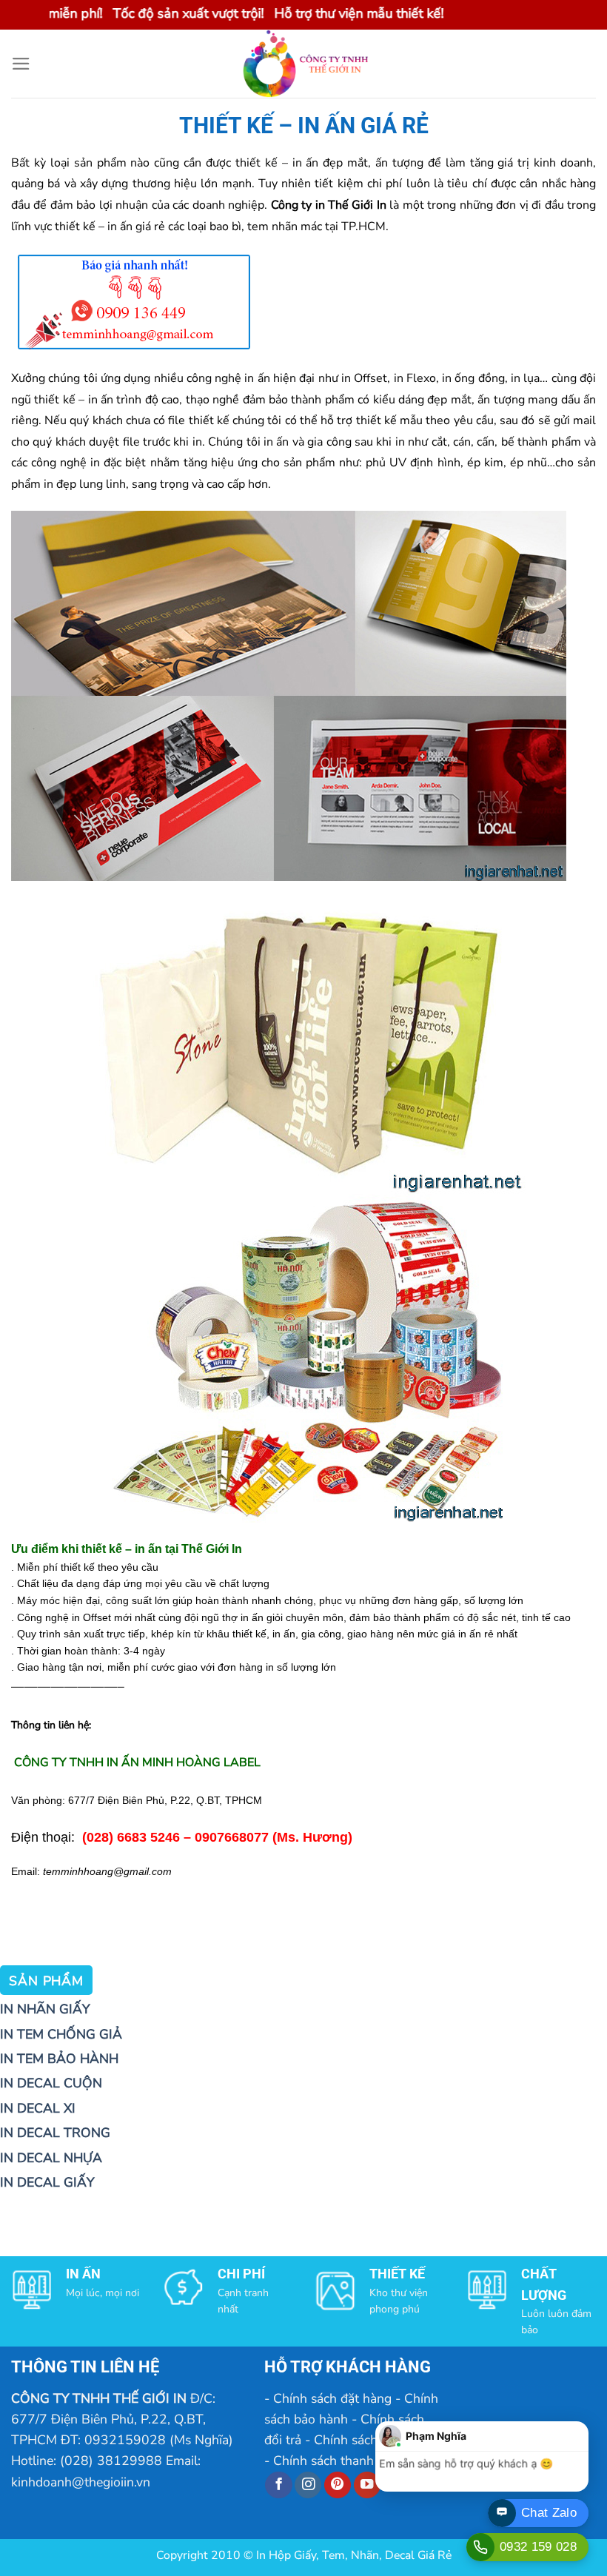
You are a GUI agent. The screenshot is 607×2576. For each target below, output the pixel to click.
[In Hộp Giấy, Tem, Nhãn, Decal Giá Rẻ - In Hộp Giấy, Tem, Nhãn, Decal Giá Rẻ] (303, 64)
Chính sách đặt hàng (332, 2398)
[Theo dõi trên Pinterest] (338, 2485)
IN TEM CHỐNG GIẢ (61, 2034)
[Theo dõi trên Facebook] (278, 2485)
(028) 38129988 (111, 2461)
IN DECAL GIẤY (47, 2182)
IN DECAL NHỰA (51, 2158)
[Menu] (21, 64)
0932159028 (125, 2440)
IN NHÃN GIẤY (45, 2009)
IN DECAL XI (38, 2108)
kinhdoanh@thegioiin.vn (81, 2482)
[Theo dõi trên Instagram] (308, 2485)
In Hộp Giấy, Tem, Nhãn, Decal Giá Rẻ (354, 2555)
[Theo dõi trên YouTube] (367, 2485)
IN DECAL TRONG (55, 2133)
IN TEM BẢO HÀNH (59, 2059)
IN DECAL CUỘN (51, 2083)
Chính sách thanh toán (338, 2461)
